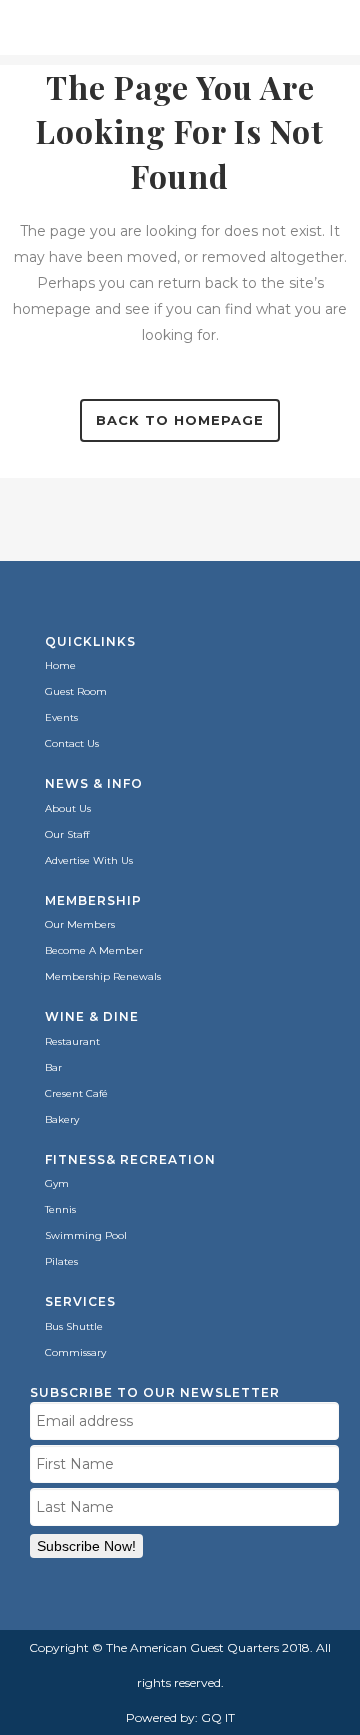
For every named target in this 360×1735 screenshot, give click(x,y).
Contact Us (72, 743)
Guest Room (76, 691)
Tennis (60, 1209)
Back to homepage (180, 420)
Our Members (80, 924)
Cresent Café (76, 1093)
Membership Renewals (103, 976)
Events (61, 717)
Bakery (62, 1119)
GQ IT (218, 1717)
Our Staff (67, 834)
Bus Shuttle (74, 1326)
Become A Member (94, 950)
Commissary (75, 1352)
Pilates (61, 1261)
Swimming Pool (86, 1235)
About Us (68, 808)
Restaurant (72, 1041)
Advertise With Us (89, 860)
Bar (53, 1067)
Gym (57, 1183)
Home (60, 665)
